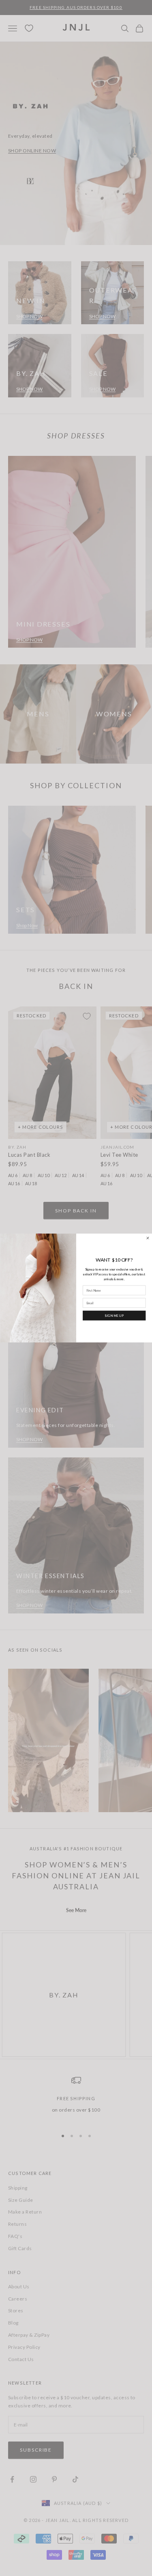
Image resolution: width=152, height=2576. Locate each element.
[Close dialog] (147, 1238)
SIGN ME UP (114, 1315)
